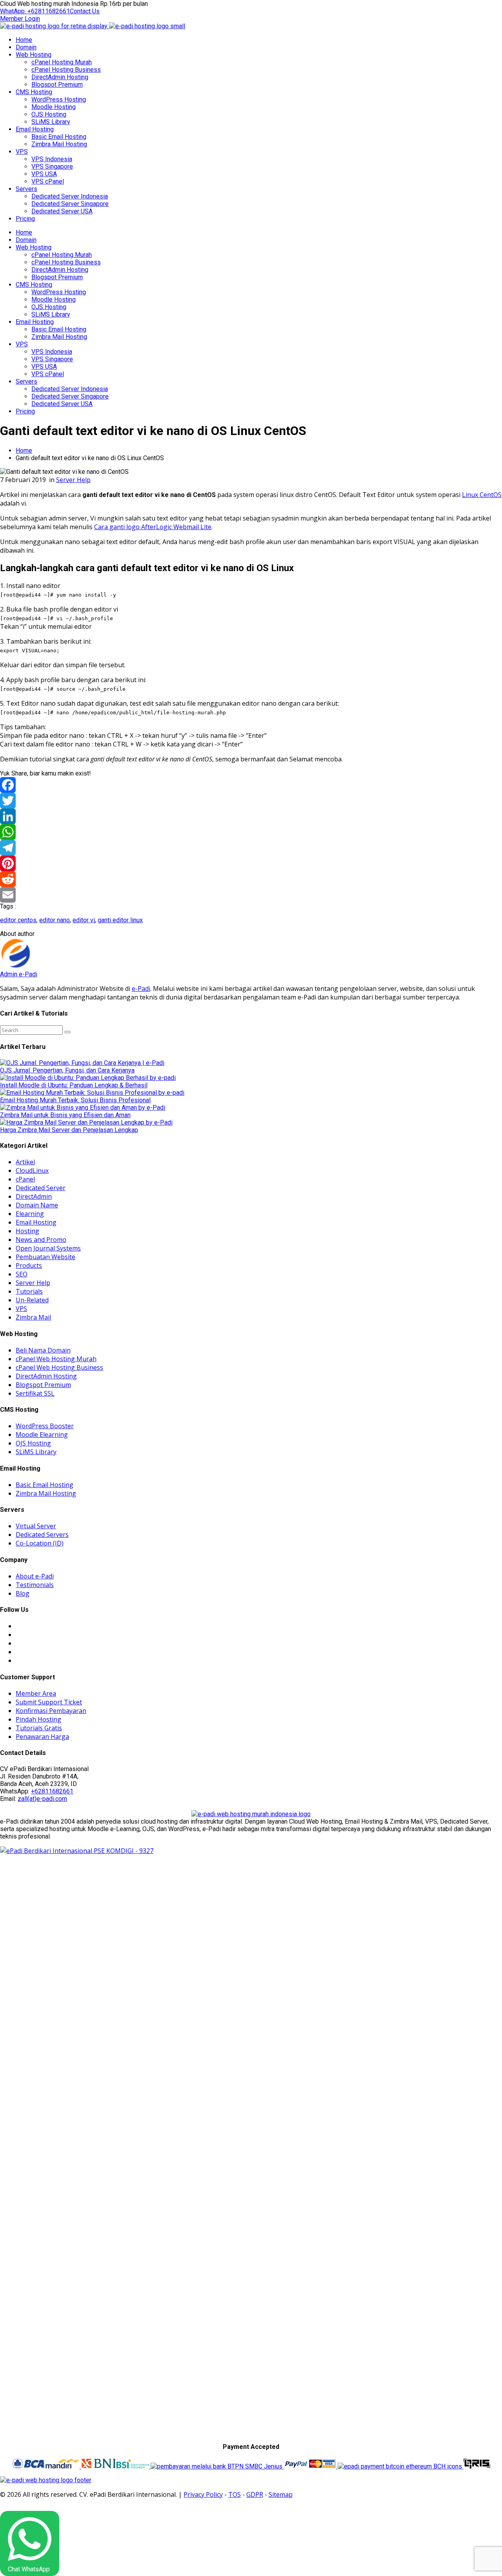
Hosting (27, 1231)
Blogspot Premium (57, 85)
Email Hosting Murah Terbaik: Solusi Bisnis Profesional (75, 1100)
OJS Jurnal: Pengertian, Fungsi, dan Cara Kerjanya (67, 1070)
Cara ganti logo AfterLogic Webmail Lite (153, 527)
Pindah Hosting (38, 1719)
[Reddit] (251, 879)
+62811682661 (52, 1791)
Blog (23, 1593)
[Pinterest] (251, 863)
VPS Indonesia (52, 159)
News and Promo (41, 1240)
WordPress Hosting (59, 99)
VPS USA (44, 174)
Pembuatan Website (45, 1257)
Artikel (25, 1162)
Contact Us (85, 11)
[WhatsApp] (251, 832)
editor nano (55, 920)
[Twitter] (251, 801)
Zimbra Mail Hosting (59, 144)
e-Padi (141, 989)
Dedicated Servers (42, 1535)
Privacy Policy (203, 2494)
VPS (22, 152)
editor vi (84, 920)
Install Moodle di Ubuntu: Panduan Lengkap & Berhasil (74, 1085)
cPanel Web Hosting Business (59, 1367)
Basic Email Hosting (59, 137)
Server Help (73, 480)
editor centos (18, 920)
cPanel (25, 1179)
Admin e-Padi (19, 974)
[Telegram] (251, 848)
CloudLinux (32, 1171)
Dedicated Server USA (62, 211)
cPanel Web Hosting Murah (56, 1359)
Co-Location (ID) (40, 1543)
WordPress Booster (45, 1426)
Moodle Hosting (54, 107)
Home (24, 40)
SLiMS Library (51, 122)
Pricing (25, 219)
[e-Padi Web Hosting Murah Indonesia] (251, 1814)
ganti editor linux (120, 920)
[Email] (251, 895)
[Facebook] (251, 785)
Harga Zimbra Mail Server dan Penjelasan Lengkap (69, 1130)
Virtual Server (36, 1526)
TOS (235, 2494)
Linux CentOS (482, 495)
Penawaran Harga (42, 1737)
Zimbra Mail (33, 1317)
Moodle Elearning (42, 1435)
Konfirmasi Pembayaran (51, 1711)
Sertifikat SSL (35, 1393)
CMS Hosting (34, 92)
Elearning (30, 1214)
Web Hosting (34, 55)
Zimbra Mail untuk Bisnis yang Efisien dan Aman (65, 1115)
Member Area (36, 1693)
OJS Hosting (49, 114)
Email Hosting (35, 129)
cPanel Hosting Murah (62, 62)
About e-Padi (35, 1576)
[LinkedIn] (251, 816)
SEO (22, 1274)
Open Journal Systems (48, 1248)
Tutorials (29, 1291)
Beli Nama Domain (43, 1350)
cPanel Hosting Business (66, 70)
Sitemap (281, 2494)
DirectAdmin (34, 1196)
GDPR (255, 2494)
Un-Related (32, 1300)
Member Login (20, 19)
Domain (26, 47)
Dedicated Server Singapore (70, 204)
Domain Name (37, 1205)
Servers (26, 189)
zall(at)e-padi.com (42, 1799)
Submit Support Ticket (49, 1702)
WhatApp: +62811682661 (35, 11)
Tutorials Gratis (39, 1728)
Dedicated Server (41, 1188)
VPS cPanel (48, 181)
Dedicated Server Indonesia (70, 196)
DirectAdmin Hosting (60, 77)
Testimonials (35, 1585)
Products (29, 1265)
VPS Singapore (52, 167)
